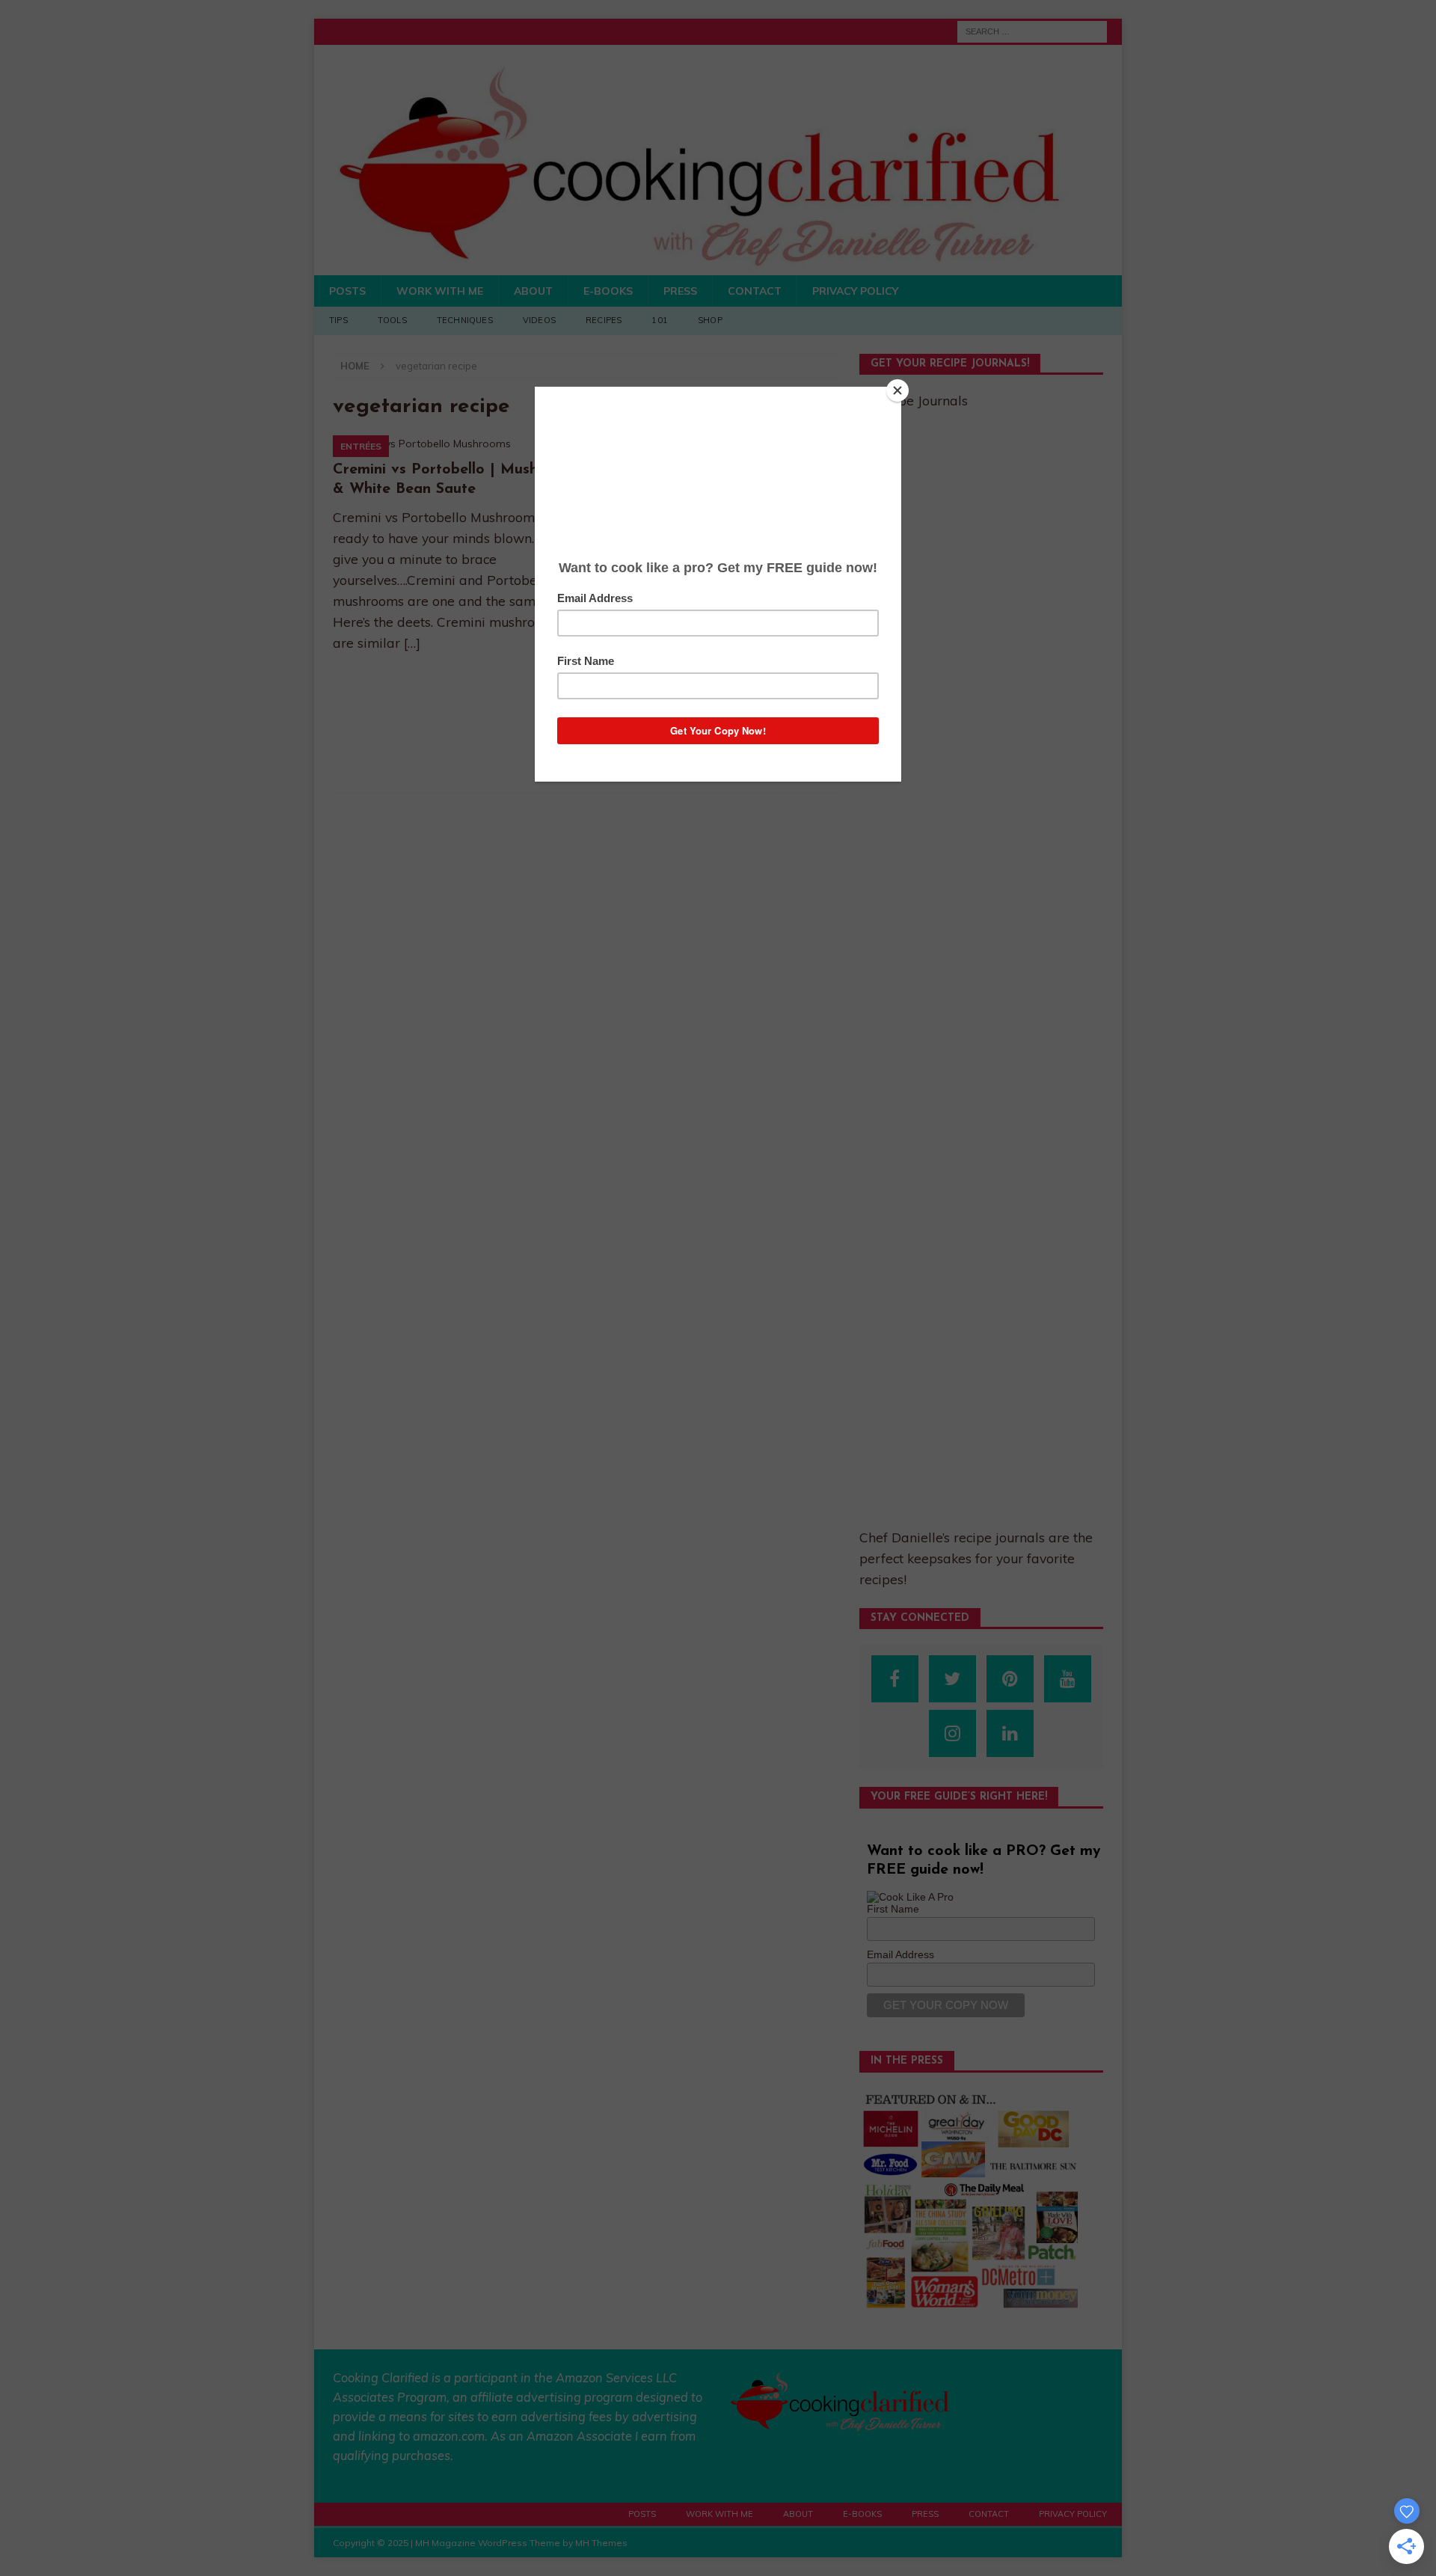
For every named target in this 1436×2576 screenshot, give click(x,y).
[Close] (897, 390)
